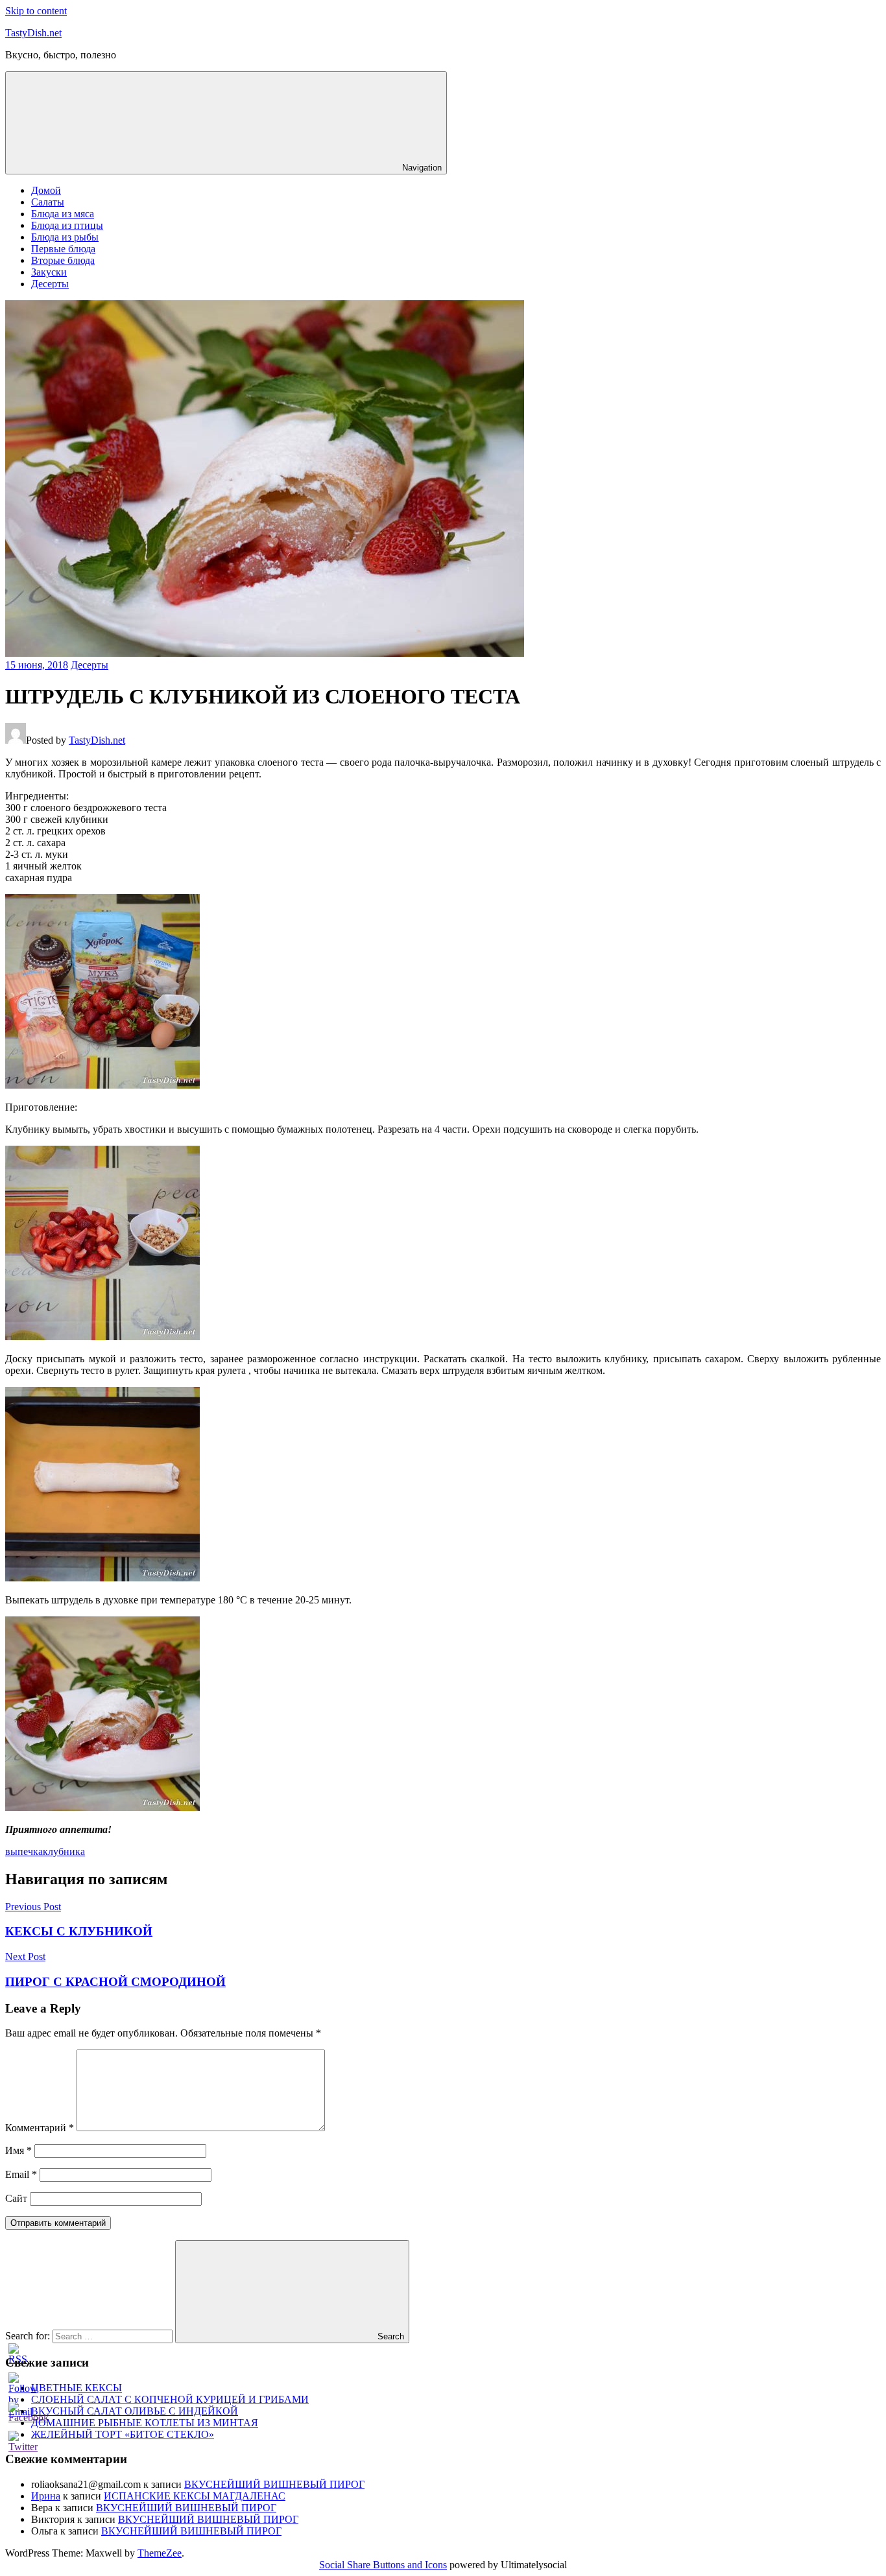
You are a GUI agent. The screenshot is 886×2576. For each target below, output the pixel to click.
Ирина (46, 2496)
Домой (46, 190)
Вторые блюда (63, 260)
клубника (64, 1851)
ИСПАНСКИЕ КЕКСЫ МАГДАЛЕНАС (195, 2496)
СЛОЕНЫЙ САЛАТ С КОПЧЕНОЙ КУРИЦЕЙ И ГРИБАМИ (170, 2399)
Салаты (48, 202)
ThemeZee (160, 2553)
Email (21, 2174)
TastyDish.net (33, 33)
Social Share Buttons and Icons (383, 2565)
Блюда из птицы (67, 225)
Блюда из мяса (63, 214)
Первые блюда (63, 249)
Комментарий (40, 2128)
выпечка (24, 1851)
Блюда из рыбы (65, 237)
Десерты (50, 284)
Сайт (16, 2198)
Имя (18, 2150)
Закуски (49, 272)
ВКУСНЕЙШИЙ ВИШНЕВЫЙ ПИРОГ (274, 2484)
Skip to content (36, 11)
